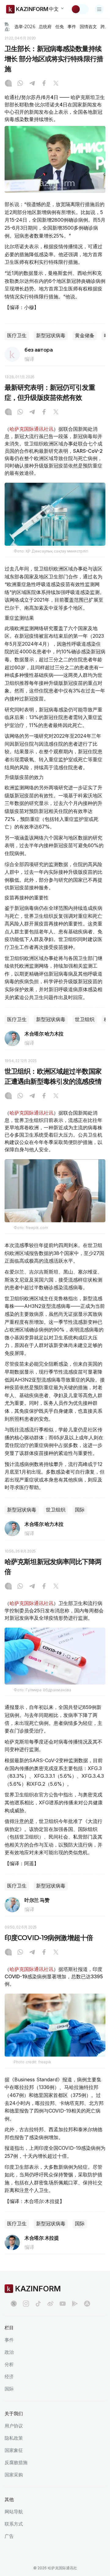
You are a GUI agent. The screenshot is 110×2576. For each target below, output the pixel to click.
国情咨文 (88, 27)
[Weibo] (50, 2304)
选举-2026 (25, 27)
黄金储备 (85, 336)
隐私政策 (14, 2438)
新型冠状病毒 (51, 336)
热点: (7, 26)
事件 (72, 27)
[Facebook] (44, 84)
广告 (9, 2536)
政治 (9, 2352)
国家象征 (14, 2450)
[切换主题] (80, 9)
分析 (9, 2364)
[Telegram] (32, 84)
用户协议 (14, 2426)
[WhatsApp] (20, 84)
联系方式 (14, 2524)
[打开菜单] (99, 9)
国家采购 (14, 2475)
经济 (9, 2377)
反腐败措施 (16, 2462)
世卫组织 (85, 1019)
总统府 (45, 27)
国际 (80, 1510)
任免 (60, 27)
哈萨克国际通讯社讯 (31, 429)
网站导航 (14, 2512)
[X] (56, 84)
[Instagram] (8, 84)
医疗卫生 (17, 336)
